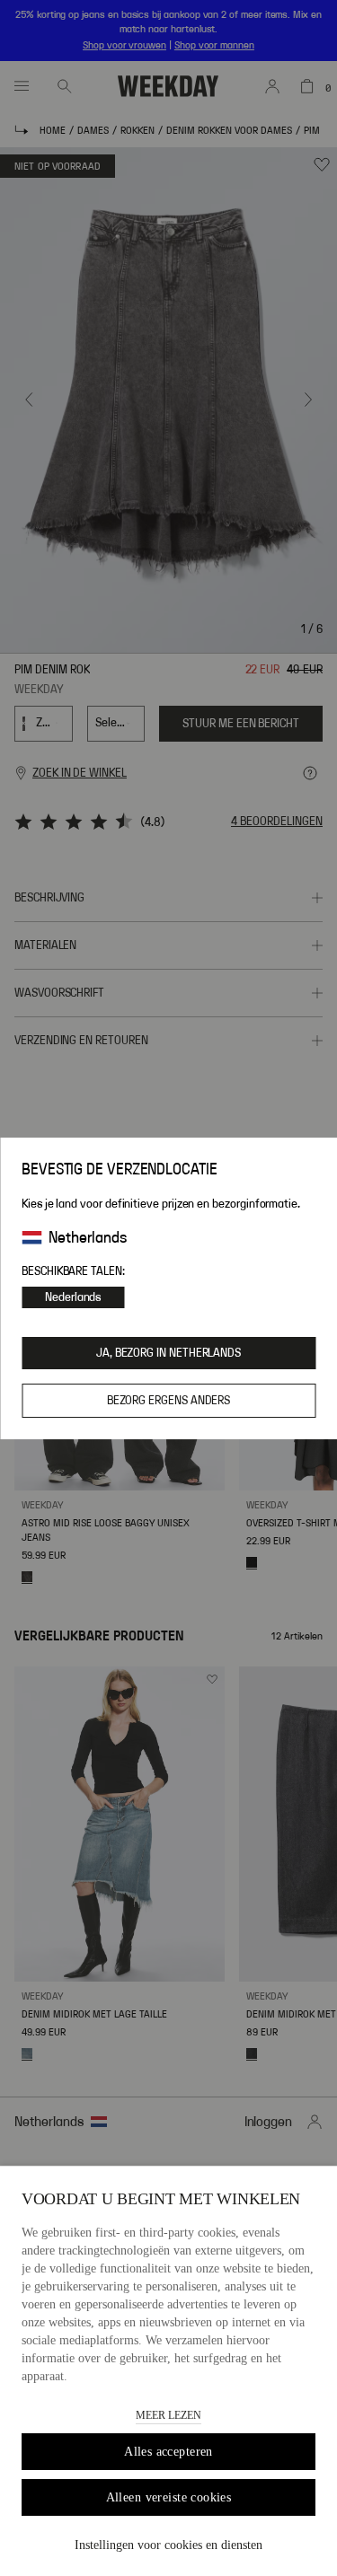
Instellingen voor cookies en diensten (168, 2545)
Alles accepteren (168, 2452)
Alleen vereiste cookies (169, 2497)
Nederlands (73, 1297)
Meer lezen (168, 2415)
